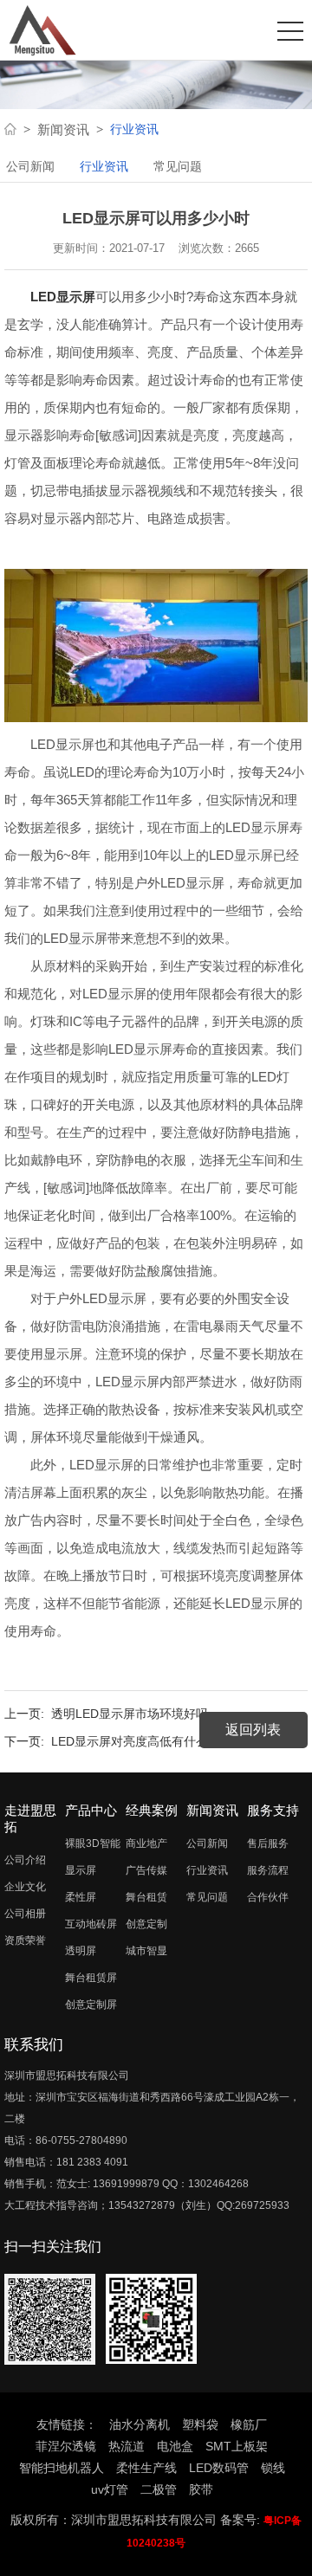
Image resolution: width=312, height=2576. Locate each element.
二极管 (159, 2489)
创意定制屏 (91, 2005)
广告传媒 (146, 1870)
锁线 (273, 2468)
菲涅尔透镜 (66, 2446)
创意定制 (146, 1924)
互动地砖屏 (91, 1924)
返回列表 (253, 1730)
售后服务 (268, 1843)
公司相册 (25, 1914)
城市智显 (146, 1951)
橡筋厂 (249, 2424)
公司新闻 (30, 166)
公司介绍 (25, 1860)
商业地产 (146, 1843)
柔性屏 (81, 1897)
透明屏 (81, 1951)
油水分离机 (140, 2424)
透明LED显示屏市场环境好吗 (130, 1714)
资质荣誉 (25, 1940)
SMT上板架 (237, 2446)
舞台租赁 (146, 1897)
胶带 (201, 2489)
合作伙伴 (268, 1897)
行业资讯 (104, 166)
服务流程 (268, 1870)
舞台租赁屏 (91, 1978)
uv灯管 (110, 2489)
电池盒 (175, 2446)
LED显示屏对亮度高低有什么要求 (142, 1741)
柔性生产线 (146, 2468)
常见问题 (178, 166)
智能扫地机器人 (62, 2468)
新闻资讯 (63, 129)
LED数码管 (219, 2468)
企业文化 (25, 1887)
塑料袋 (200, 2424)
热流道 (127, 2446)
